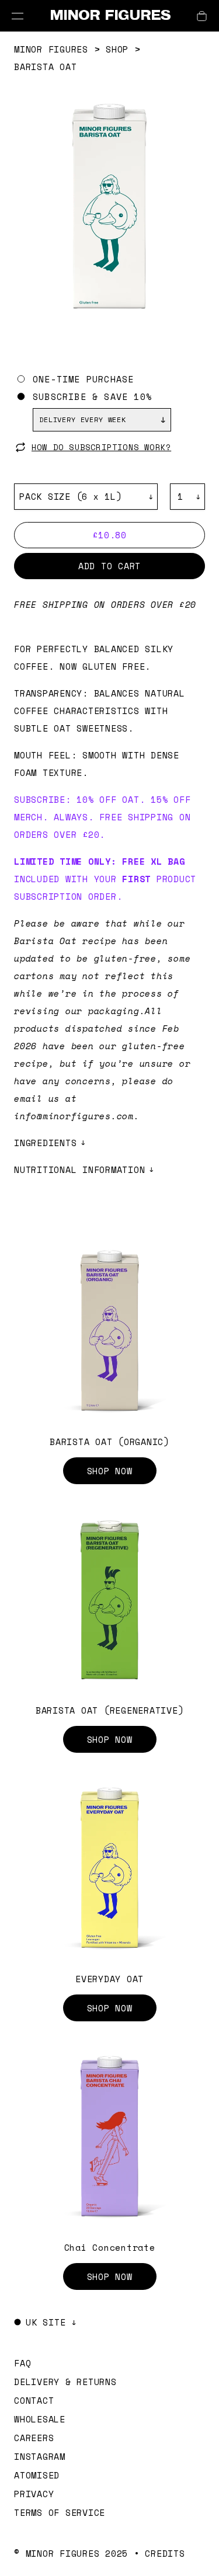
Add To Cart (109, 566)
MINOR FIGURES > (60, 49)
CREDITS (165, 2553)
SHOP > (123, 49)
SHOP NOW (110, 1471)
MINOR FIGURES (110, 15)
